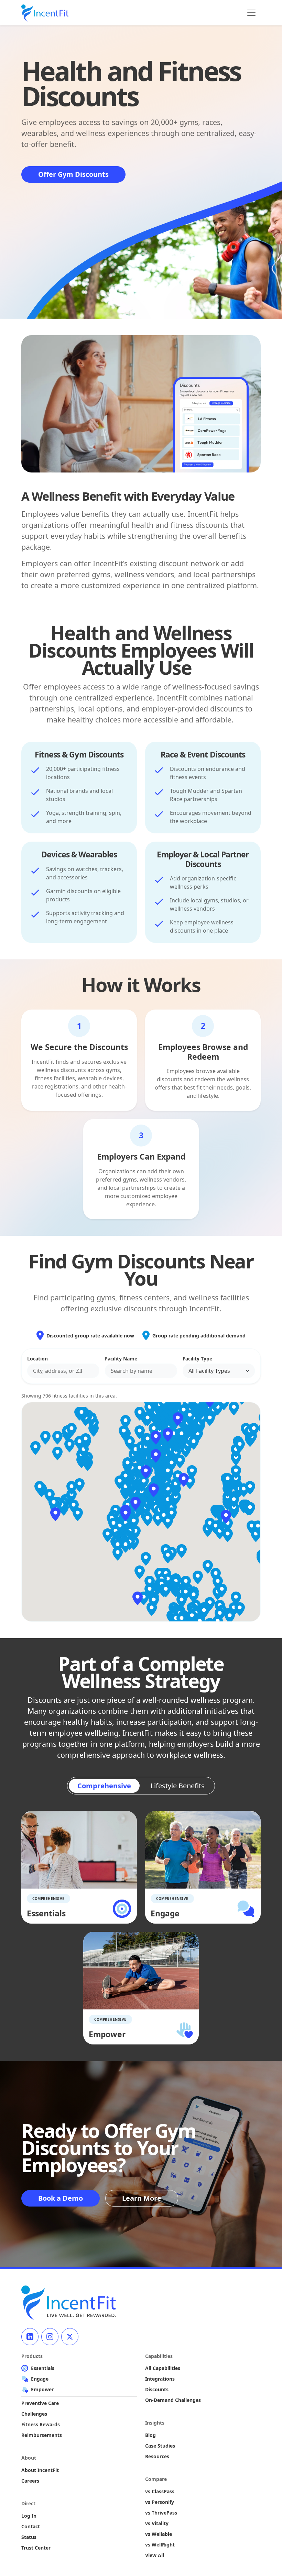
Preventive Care (40, 2403)
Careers (30, 2481)
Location (37, 1359)
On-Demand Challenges (173, 2400)
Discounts (157, 2389)
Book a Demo (61, 2198)
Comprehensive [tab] (104, 1786)
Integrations (160, 2379)
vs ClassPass (160, 2491)
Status (29, 2537)
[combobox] (63, 1371)
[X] (70, 2337)
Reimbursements (42, 2435)
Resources (157, 2456)
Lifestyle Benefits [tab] (178, 1786)
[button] (135, 1504)
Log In (29, 2516)
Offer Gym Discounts (73, 174)
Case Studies (160, 2446)
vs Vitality (157, 2523)
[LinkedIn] (30, 2337)
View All (155, 2555)
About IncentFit (40, 2470)
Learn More (142, 2198)
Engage (40, 2379)
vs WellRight (160, 2545)
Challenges (34, 2414)
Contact (31, 2526)
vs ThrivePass (161, 2513)
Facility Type (197, 1359)
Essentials (43, 2368)
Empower (42, 2389)
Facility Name (121, 1359)
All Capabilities (163, 2368)
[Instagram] (50, 2337)
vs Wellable (159, 2534)
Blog (150, 2435)
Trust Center (36, 2548)
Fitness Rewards (41, 2424)
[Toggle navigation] (251, 13)
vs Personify (160, 2502)
